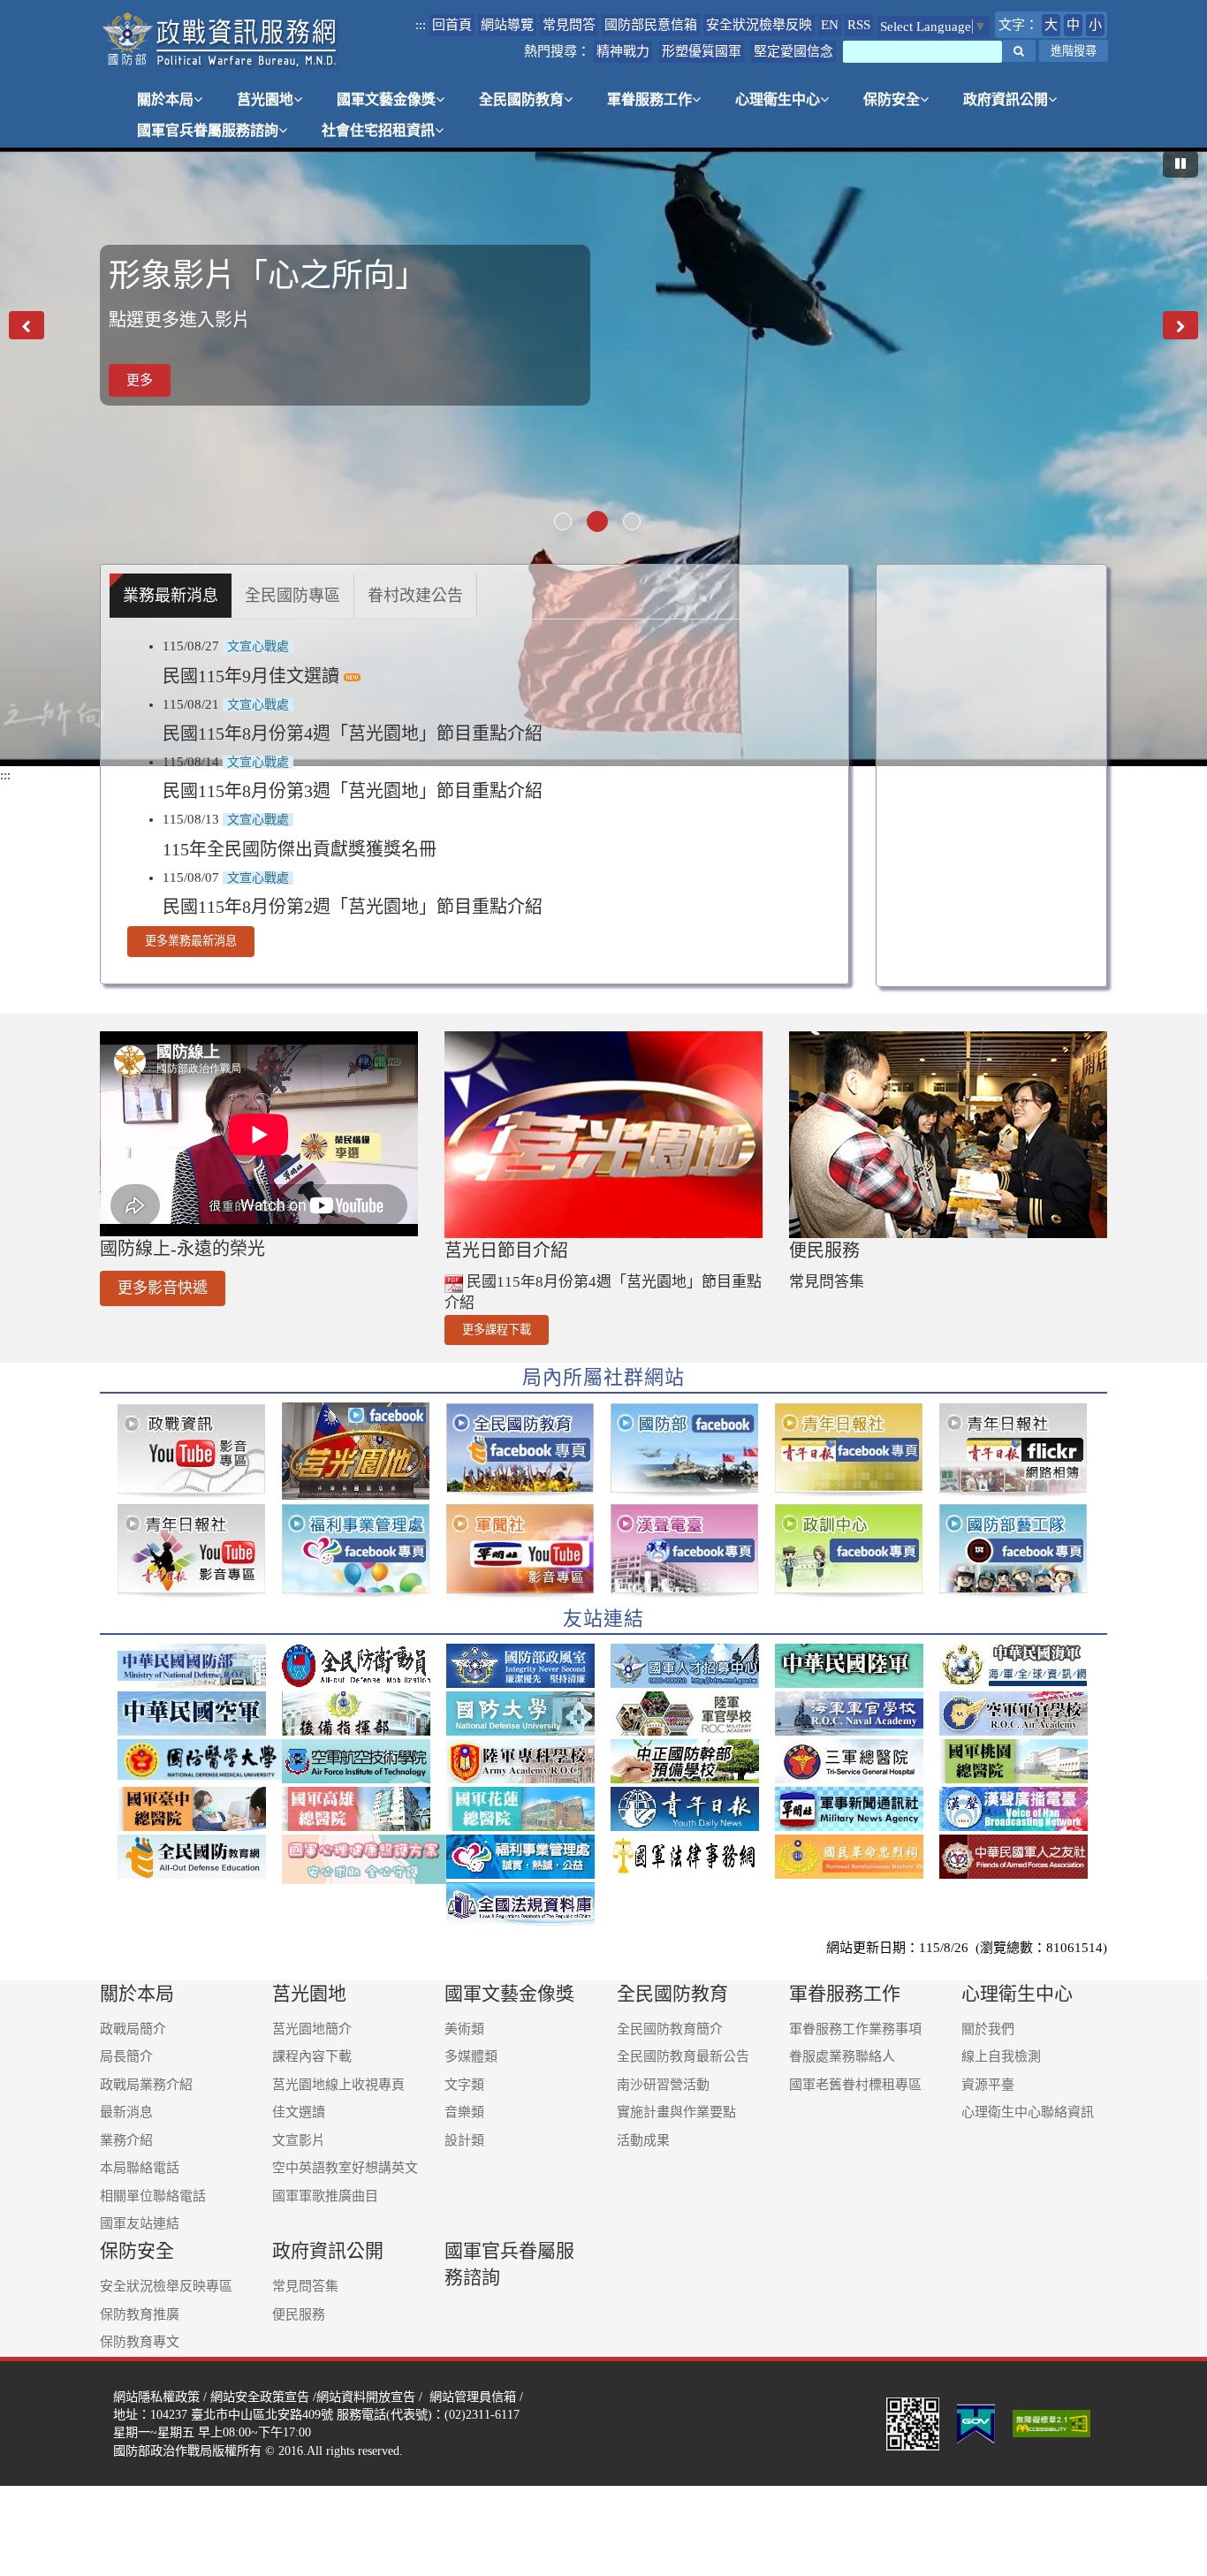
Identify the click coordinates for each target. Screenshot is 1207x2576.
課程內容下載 (312, 2056)
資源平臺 (988, 2085)
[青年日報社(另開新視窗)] (693, 1809)
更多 (140, 398)
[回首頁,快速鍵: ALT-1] (220, 40)
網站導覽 (507, 25)
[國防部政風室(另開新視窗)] (528, 1666)
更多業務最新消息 (191, 941)
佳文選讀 (299, 2112)
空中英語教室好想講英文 (345, 2168)
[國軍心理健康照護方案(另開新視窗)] (364, 1859)
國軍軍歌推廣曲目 (325, 2196)
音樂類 (464, 2112)
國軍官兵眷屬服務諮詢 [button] (208, 130)
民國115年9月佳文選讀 (253, 676)
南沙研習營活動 (663, 2085)
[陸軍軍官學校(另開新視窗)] (693, 1714)
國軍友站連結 (140, 2223)
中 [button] (1073, 25)
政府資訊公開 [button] (1006, 99)
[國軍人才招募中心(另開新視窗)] (693, 1666)
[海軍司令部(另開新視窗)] (1021, 1666)
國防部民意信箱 (651, 25)
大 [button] (1051, 25)
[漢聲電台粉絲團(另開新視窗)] (693, 1552)
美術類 (464, 2029)
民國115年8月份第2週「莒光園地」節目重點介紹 (353, 907)
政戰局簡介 (133, 2029)
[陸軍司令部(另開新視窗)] (857, 1666)
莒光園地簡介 (312, 2029)
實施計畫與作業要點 (676, 2112)
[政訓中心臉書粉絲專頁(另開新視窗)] (857, 1552)
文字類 (464, 2085)
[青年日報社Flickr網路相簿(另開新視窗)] (1021, 1451)
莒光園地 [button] (265, 99)
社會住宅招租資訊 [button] (378, 130)
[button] (1019, 51)
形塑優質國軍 (702, 51)
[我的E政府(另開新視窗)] (976, 2422)
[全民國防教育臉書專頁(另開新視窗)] (528, 1451)
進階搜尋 (1074, 51)
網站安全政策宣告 (260, 2397)
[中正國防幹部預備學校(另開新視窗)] (693, 1761)
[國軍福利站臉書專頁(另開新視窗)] (364, 1552)
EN (830, 25)
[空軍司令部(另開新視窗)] (200, 1714)
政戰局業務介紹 (146, 2085)
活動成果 (643, 2140)
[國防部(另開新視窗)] (200, 1666)
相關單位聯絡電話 (153, 2196)
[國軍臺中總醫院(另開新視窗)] (200, 1809)
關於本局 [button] (165, 99)
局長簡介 (126, 2056)
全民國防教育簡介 (670, 2029)
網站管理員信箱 (473, 2397)
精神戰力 (623, 51)
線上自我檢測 (1001, 2056)
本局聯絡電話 (140, 2168)
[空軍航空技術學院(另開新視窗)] (364, 1761)
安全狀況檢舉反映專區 (166, 2286)
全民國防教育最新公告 (683, 2056)
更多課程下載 (497, 1330)
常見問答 (569, 25)
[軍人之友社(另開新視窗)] (1021, 1857)
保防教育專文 (140, 2342)
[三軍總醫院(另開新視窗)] (857, 1761)
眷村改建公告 (415, 596)
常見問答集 (827, 1282)
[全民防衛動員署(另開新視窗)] (364, 1666)
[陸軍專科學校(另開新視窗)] (528, 1761)
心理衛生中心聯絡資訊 (1028, 2112)
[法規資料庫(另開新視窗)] (528, 1904)
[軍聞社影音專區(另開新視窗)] (528, 1552)
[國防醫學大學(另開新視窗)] (200, 1759)
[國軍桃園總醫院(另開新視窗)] (1021, 1761)
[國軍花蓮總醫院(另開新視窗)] (528, 1809)
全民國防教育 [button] (521, 99)
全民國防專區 (292, 596)
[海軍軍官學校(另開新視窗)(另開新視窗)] (857, 1714)
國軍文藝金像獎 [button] (386, 99)
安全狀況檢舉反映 (759, 25)
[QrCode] (913, 2422)
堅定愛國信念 (793, 51)
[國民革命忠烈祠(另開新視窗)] (857, 1857)
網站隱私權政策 (156, 2397)
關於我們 (988, 2029)
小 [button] (1095, 25)
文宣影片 (299, 2140)
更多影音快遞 (163, 1288)
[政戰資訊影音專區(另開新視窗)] (200, 1451)
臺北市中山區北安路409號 (262, 2414)
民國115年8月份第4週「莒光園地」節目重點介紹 (353, 733)
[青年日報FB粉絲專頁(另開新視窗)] (857, 1451)
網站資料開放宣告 (366, 2397)
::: (421, 25)
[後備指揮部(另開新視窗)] (364, 1714)
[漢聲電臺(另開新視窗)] (1021, 1809)
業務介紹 (126, 2140)
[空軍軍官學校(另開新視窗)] (1021, 1714)
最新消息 (126, 2112)
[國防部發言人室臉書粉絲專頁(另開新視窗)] (693, 1451)
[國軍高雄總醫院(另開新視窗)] (364, 1809)
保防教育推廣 (140, 2314)
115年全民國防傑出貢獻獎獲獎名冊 (300, 849)
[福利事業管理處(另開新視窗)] (528, 1857)
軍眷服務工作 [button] (649, 99)
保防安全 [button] (892, 99)
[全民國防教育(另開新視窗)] (200, 1857)
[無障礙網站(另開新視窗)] (1053, 2422)
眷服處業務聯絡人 (842, 2056)
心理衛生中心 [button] (778, 99)
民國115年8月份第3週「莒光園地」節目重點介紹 (353, 791)
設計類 (464, 2140)
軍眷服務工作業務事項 (855, 2029)
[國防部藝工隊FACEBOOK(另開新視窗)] (1021, 1552)
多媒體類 (471, 2056)
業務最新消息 (171, 596)
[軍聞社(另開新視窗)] (857, 1809)
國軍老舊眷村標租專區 (855, 2085)
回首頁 (452, 25)
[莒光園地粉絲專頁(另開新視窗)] (364, 1451)
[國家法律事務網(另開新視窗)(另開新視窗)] (693, 1857)
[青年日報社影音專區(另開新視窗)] (200, 1552)
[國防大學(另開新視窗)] (528, 1714)
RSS (859, 25)
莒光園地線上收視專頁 (338, 2085)
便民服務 (299, 2314)
